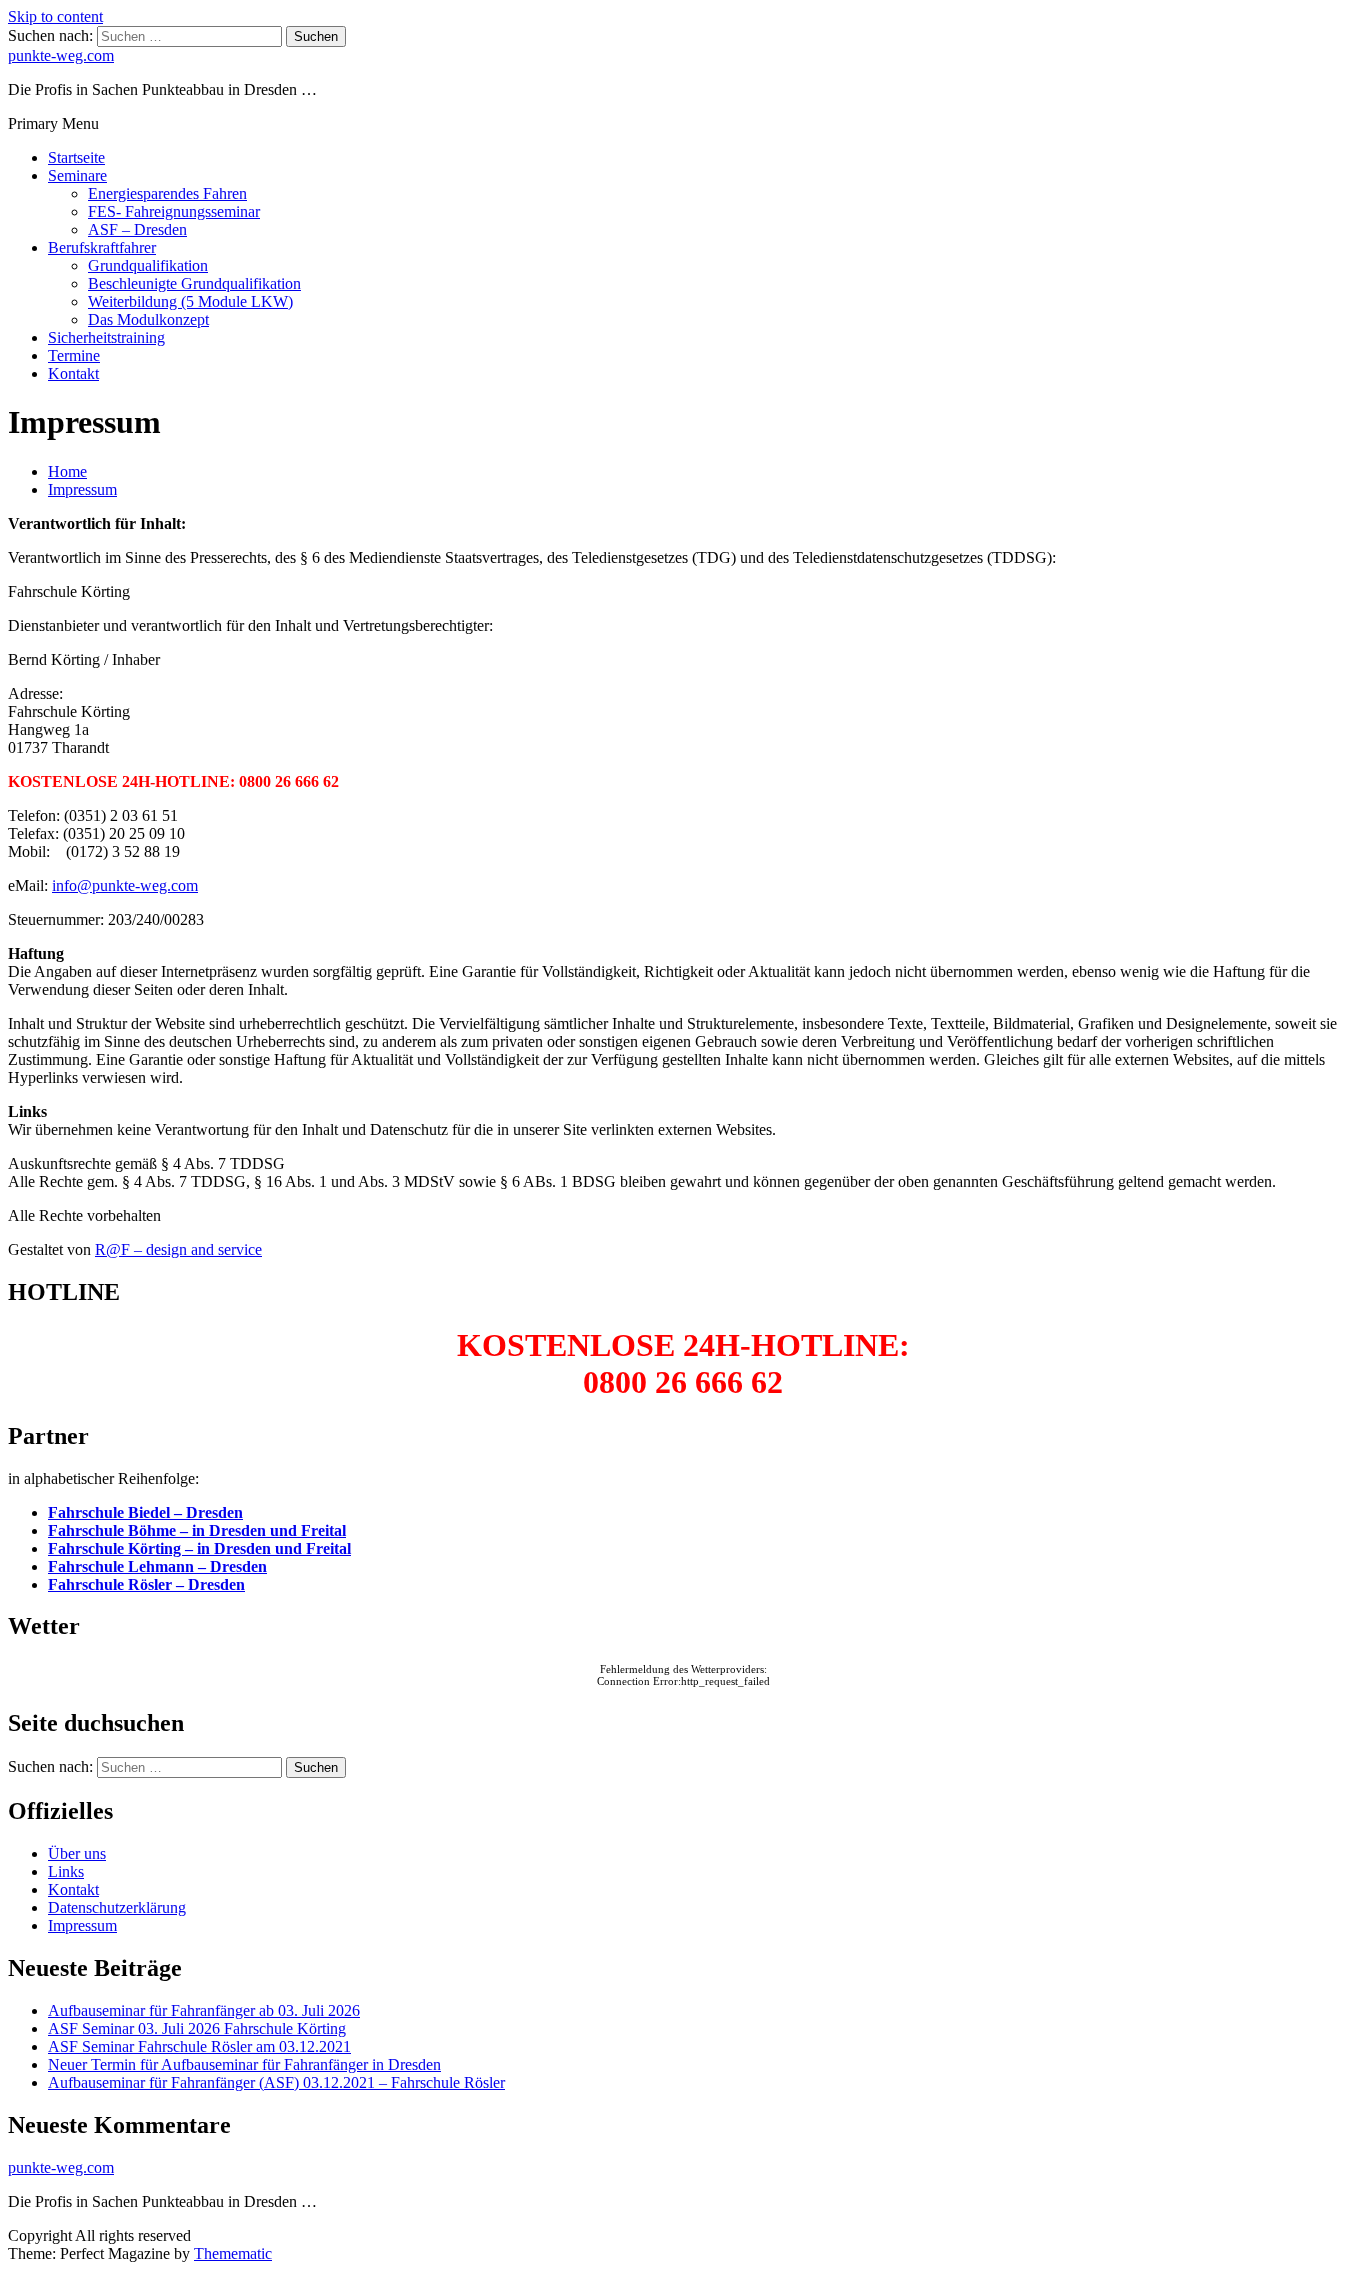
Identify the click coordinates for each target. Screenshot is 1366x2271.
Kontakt (73, 373)
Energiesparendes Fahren (167, 193)
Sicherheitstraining (106, 337)
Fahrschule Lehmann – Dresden (157, 1566)
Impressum (82, 1925)
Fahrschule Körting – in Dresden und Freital (199, 1548)
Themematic (233, 2253)
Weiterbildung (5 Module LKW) (190, 301)
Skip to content (55, 16)
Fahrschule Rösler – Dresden (146, 1584)
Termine (74, 355)
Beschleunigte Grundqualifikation (194, 283)
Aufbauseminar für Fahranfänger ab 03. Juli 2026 (204, 2010)
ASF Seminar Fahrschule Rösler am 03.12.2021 (199, 2046)
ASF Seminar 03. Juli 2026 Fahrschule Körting (197, 2028)
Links (66, 1871)
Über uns (77, 1853)
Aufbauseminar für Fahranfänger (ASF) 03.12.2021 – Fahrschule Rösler (276, 2082)
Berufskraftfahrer (102, 247)
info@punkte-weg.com (125, 885)
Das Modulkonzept (148, 319)
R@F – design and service (178, 1249)
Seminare (77, 175)
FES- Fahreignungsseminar (174, 211)
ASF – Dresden (137, 229)
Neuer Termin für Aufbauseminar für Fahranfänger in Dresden (244, 2064)
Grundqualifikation (148, 265)
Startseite (76, 157)
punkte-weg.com (61, 55)
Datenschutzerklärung (117, 1907)
